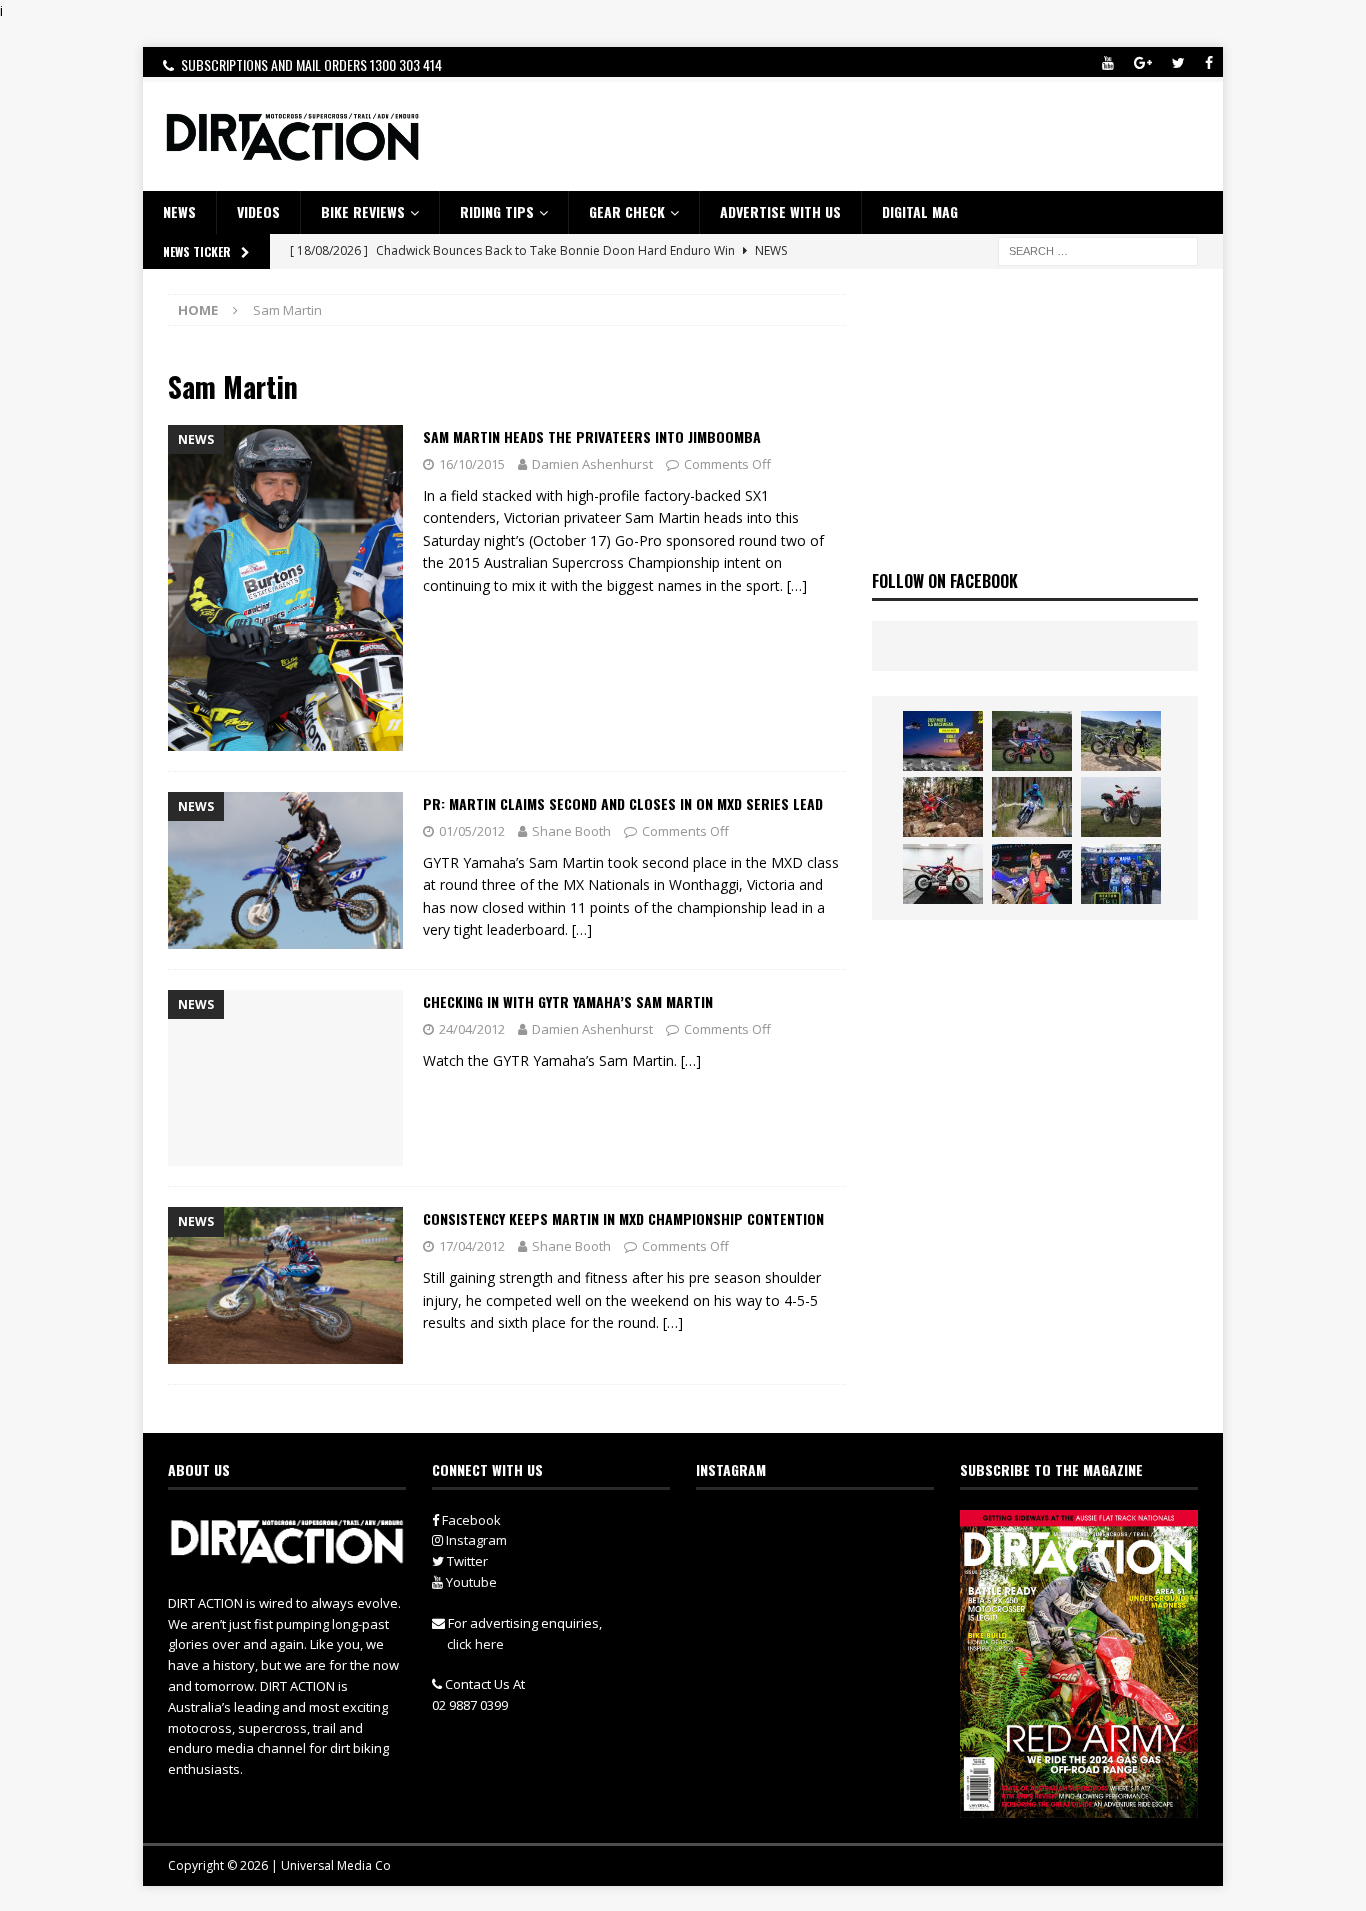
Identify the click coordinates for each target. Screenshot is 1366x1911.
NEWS (179, 211)
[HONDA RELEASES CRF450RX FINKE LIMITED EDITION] (943, 874)
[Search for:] (1098, 249)
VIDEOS (258, 211)
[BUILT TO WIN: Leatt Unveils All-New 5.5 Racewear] (943, 741)
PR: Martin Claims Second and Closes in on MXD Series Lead (623, 803)
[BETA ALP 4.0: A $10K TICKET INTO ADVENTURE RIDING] (1121, 807)
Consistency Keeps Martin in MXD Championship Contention (623, 1218)
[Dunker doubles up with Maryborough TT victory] (1032, 874)
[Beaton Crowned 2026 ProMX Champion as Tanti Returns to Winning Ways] (1121, 874)
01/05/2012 (472, 831)
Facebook (470, 1520)
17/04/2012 (472, 1246)
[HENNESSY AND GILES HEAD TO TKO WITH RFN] (943, 807)
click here (475, 1644)
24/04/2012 (472, 1029)
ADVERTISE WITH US (780, 211)
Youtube (470, 1582)
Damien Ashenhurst (592, 464)
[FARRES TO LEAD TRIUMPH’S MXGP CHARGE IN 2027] (1121, 741)
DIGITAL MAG (920, 211)
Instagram (475, 1540)
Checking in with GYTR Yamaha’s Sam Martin (568, 1001)
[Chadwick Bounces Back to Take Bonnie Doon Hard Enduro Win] (1032, 741)
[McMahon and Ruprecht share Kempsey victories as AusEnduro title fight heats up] (1032, 807)
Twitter (466, 1561)
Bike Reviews (363, 211)
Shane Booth (571, 831)
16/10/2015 (472, 464)
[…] (797, 585)
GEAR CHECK (627, 211)
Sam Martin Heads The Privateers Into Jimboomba (592, 436)
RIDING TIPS (497, 211)
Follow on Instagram (827, 1564)
